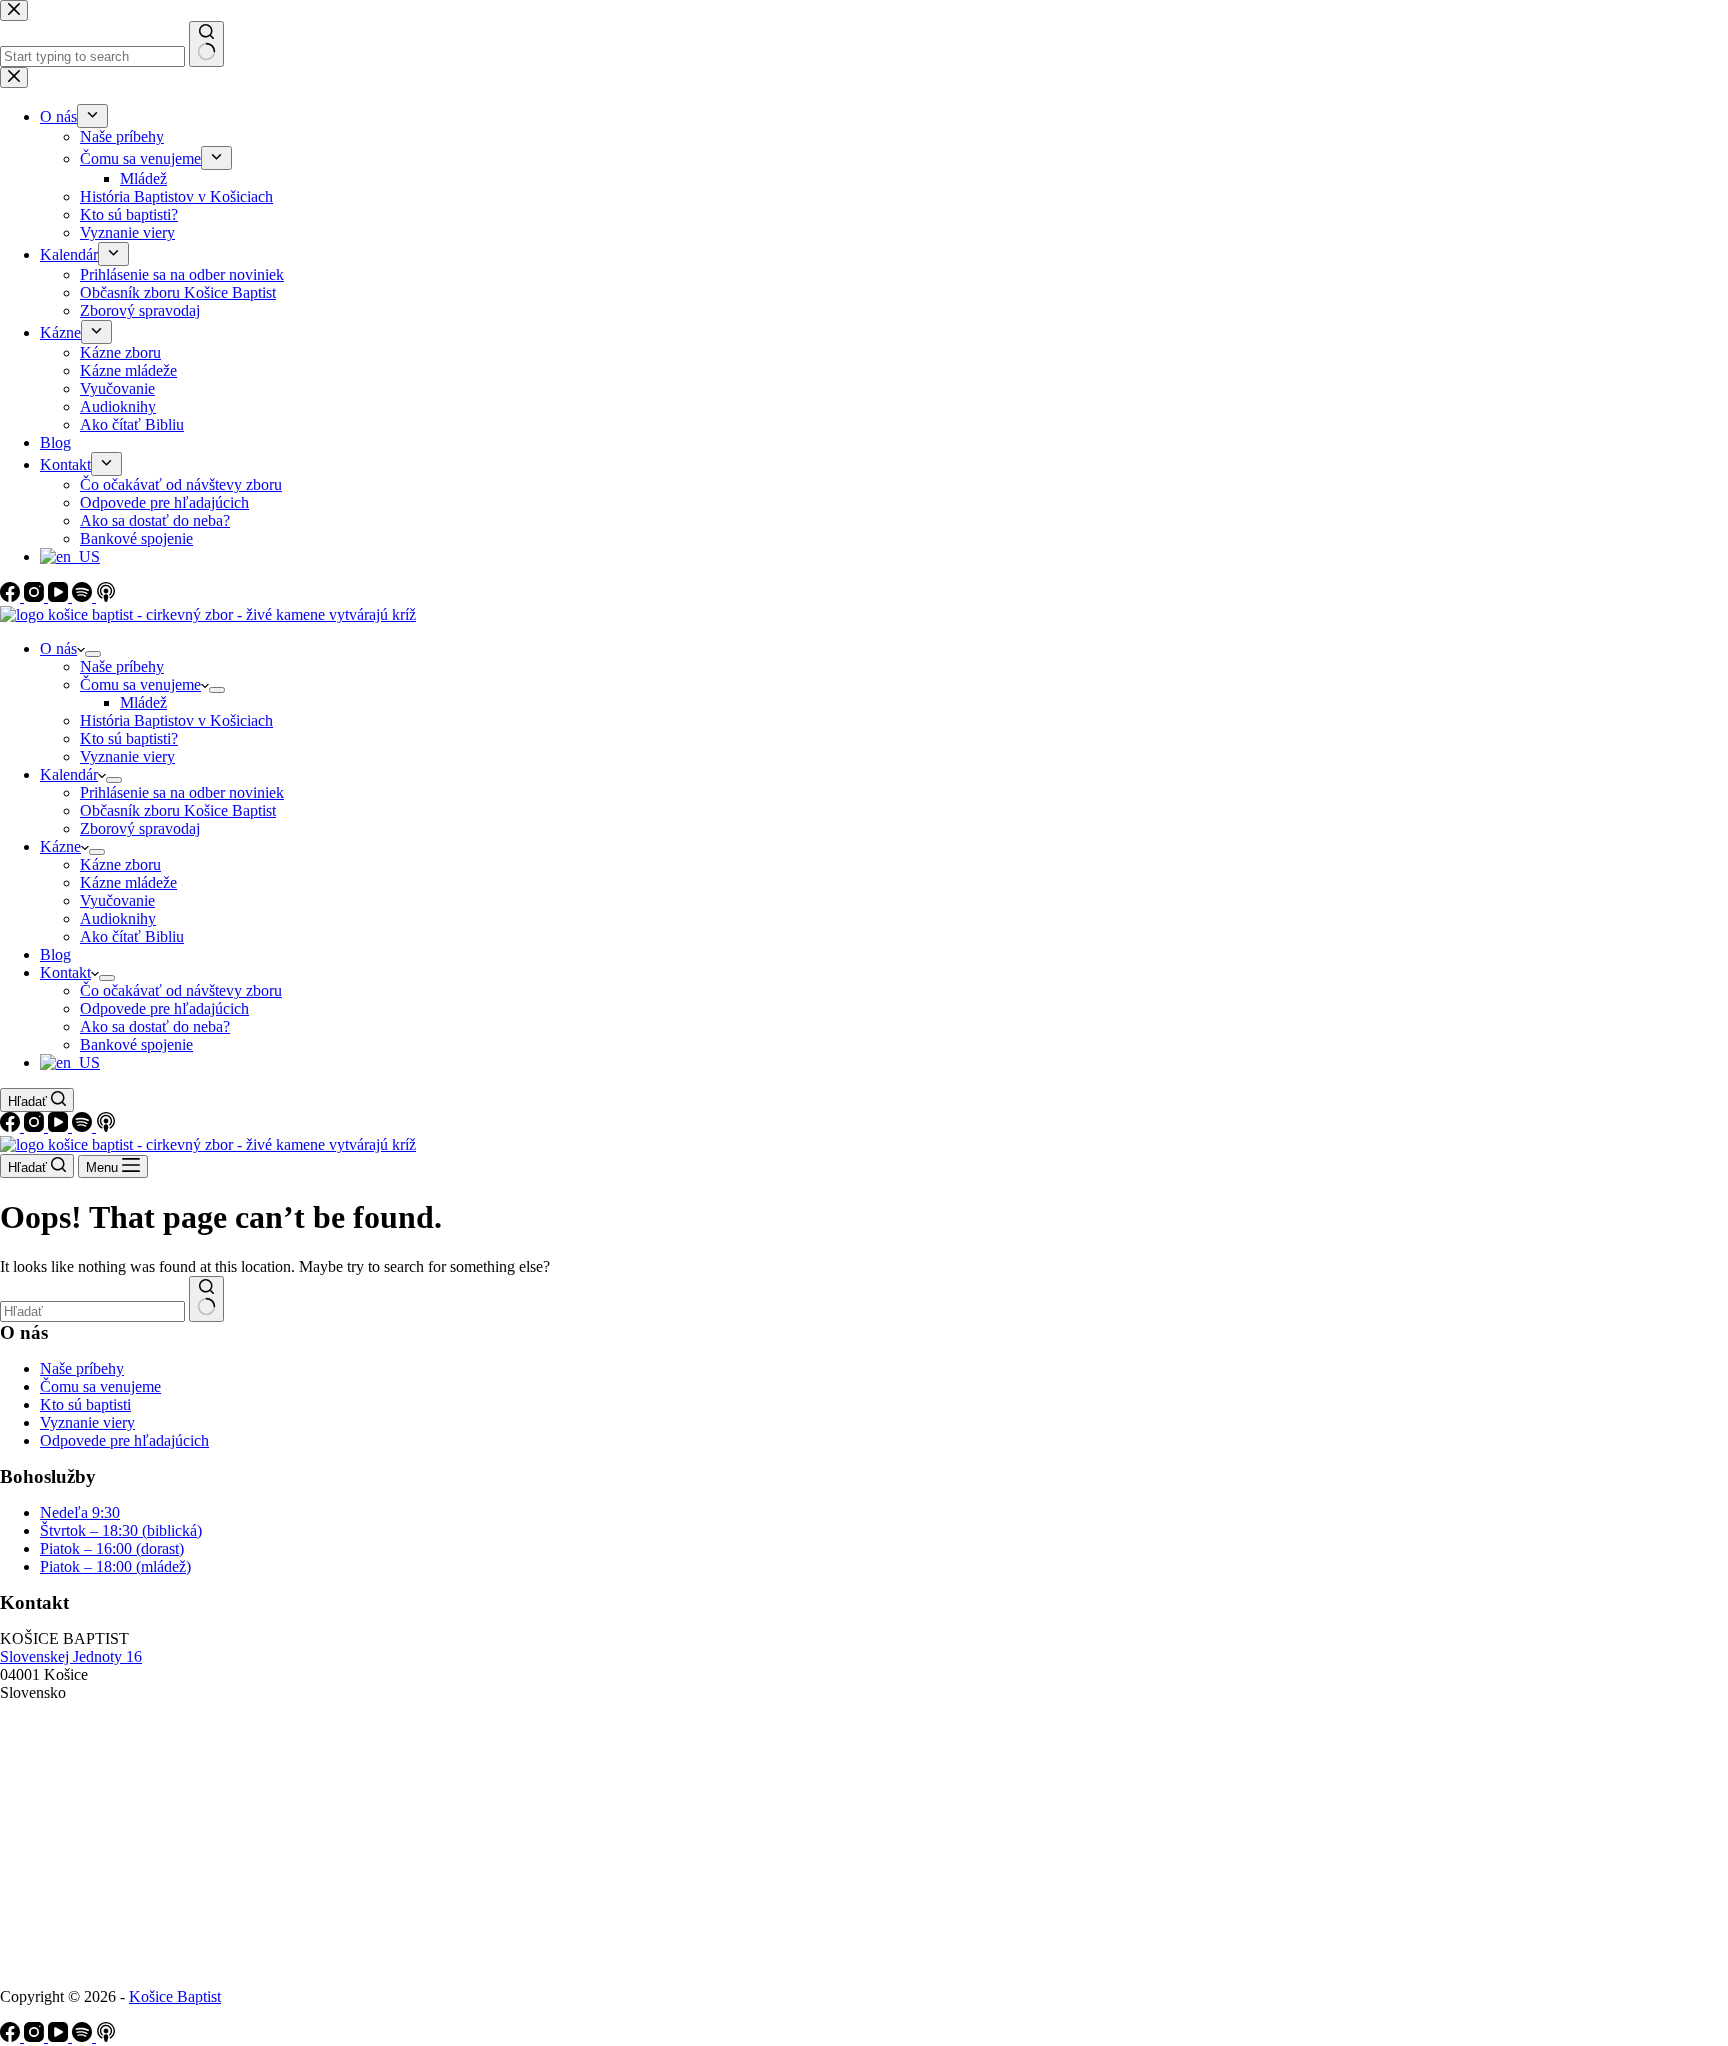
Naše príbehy (122, 666)
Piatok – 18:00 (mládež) (115, 1566)
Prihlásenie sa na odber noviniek (182, 792)
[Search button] (206, 1299)
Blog (55, 954)
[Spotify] (84, 1126)
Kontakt (65, 972)
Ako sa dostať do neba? (155, 1026)
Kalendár (69, 774)
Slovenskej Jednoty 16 (71, 1656)
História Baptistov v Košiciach (176, 720)
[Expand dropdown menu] (93, 654)
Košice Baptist (175, 1996)
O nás (58, 648)
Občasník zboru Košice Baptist (178, 810)
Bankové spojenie (136, 1044)
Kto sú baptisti (85, 1404)
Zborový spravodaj (140, 828)
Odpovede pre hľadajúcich (164, 1008)
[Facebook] (12, 1126)
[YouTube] (60, 1126)
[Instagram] (36, 1126)
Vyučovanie (117, 900)
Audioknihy (118, 918)
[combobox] (92, 1311)
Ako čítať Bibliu (132, 936)
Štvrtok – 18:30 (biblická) (121, 1530)
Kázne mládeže (128, 882)
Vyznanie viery (127, 756)
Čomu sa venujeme (140, 684)
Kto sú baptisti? (129, 738)
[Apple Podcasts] (106, 1126)
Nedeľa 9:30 (80, 1512)
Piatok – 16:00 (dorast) (112, 1548)
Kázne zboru (120, 864)
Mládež (143, 702)
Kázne (60, 846)
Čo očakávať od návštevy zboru (181, 990)
